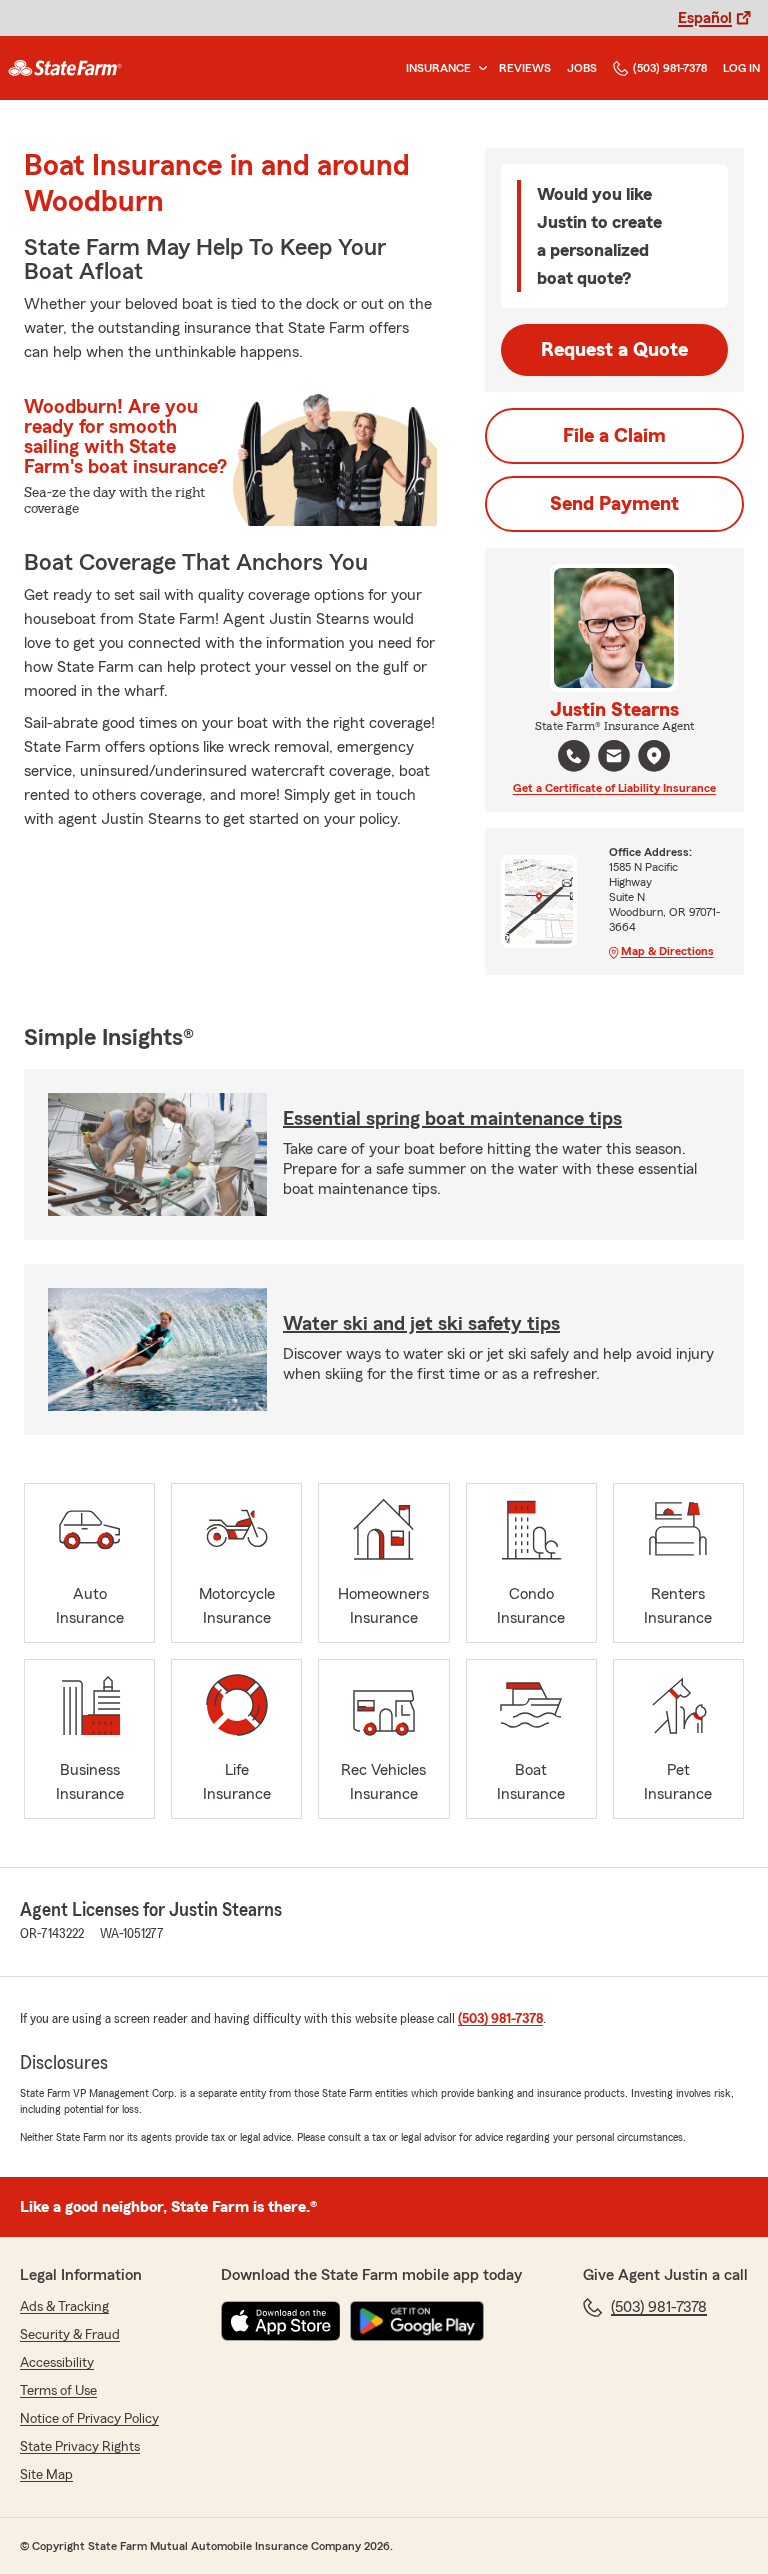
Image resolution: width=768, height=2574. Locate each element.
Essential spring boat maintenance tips (452, 1119)
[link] (65, 68)
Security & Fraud (70, 2335)
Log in (741, 68)
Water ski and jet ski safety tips (421, 1324)
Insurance (438, 68)
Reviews (525, 68)
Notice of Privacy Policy (89, 2419)
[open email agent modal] (614, 758)
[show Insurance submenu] (479, 68)
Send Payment (614, 504)
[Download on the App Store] (281, 2321)
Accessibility (57, 2363)
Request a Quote (614, 350)
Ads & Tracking (64, 2307)
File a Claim (614, 436)
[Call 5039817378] (574, 756)
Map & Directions (667, 951)
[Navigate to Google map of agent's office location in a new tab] (654, 756)
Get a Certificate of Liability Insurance (614, 788)
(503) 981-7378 (670, 68)
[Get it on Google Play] (417, 2321)
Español (705, 18)
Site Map (46, 2475)
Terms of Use (58, 2391)
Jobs (582, 68)
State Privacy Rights (80, 2447)
